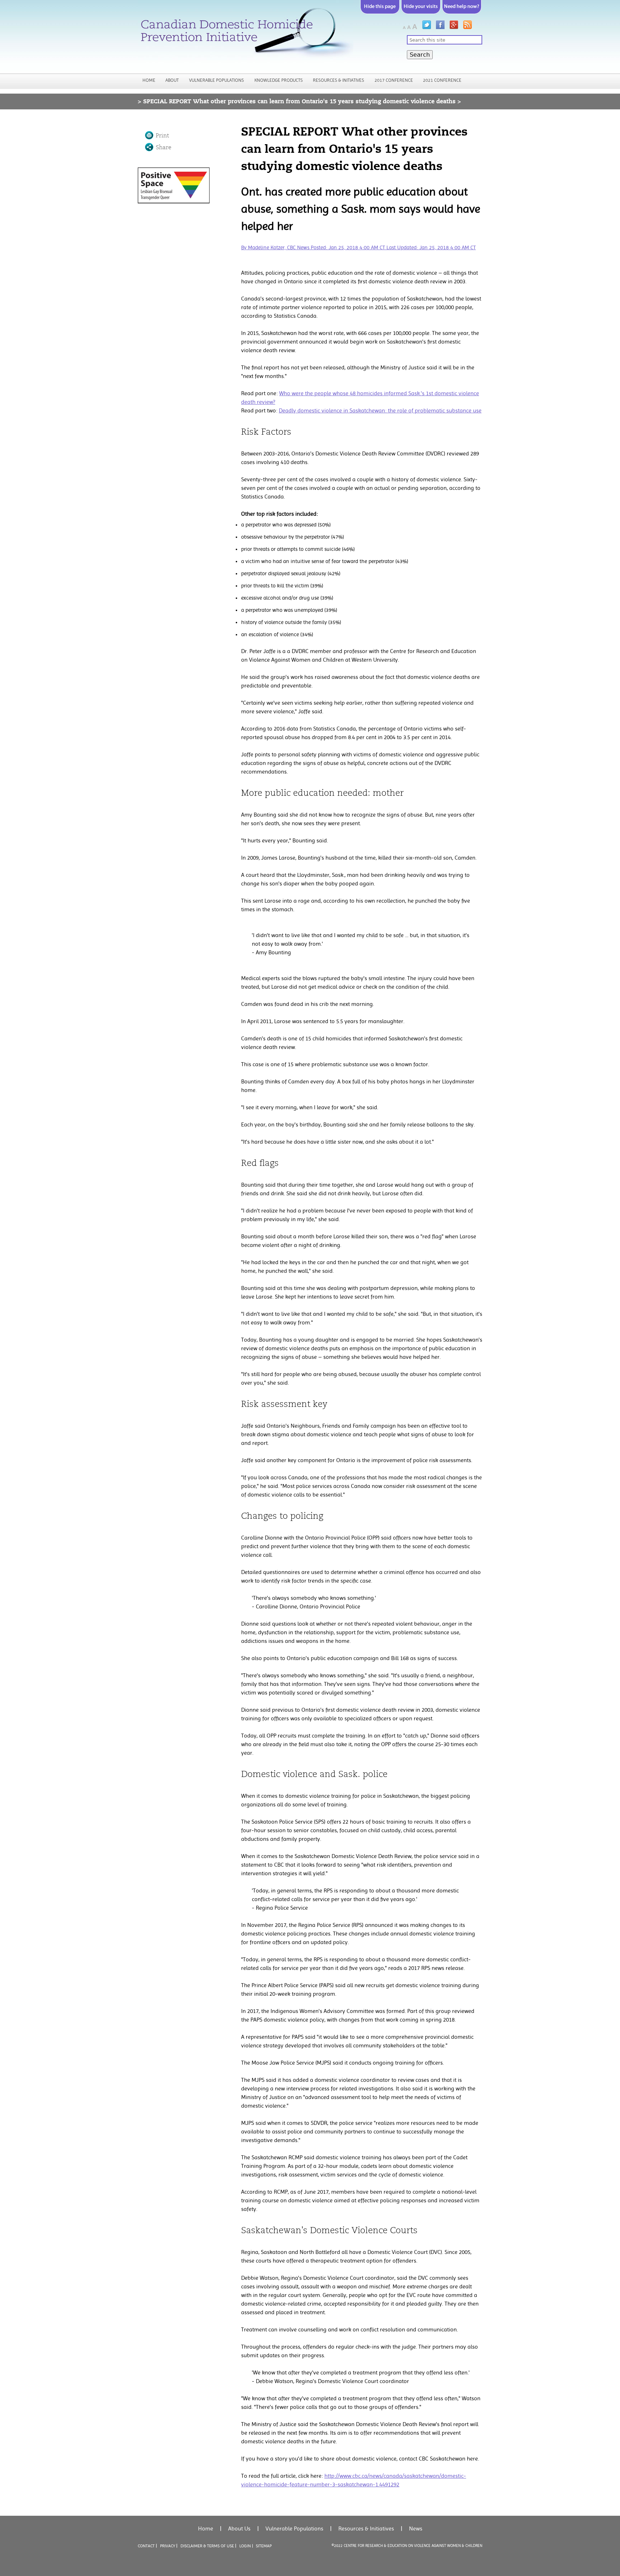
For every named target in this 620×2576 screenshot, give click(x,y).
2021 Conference (442, 80)
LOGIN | (246, 2546)
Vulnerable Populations (217, 80)
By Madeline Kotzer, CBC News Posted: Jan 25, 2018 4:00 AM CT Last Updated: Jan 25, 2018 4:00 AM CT (358, 248)
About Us (239, 2528)
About (172, 80)
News (416, 2528)
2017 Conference (394, 80)
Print (162, 136)
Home (149, 80)
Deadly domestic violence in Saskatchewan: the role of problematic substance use (380, 410)
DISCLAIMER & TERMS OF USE (207, 2546)
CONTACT (146, 2546)
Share (164, 147)
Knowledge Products (279, 80)
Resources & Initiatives (339, 80)
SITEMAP (264, 2546)
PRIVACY (168, 2546)
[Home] (246, 36)
